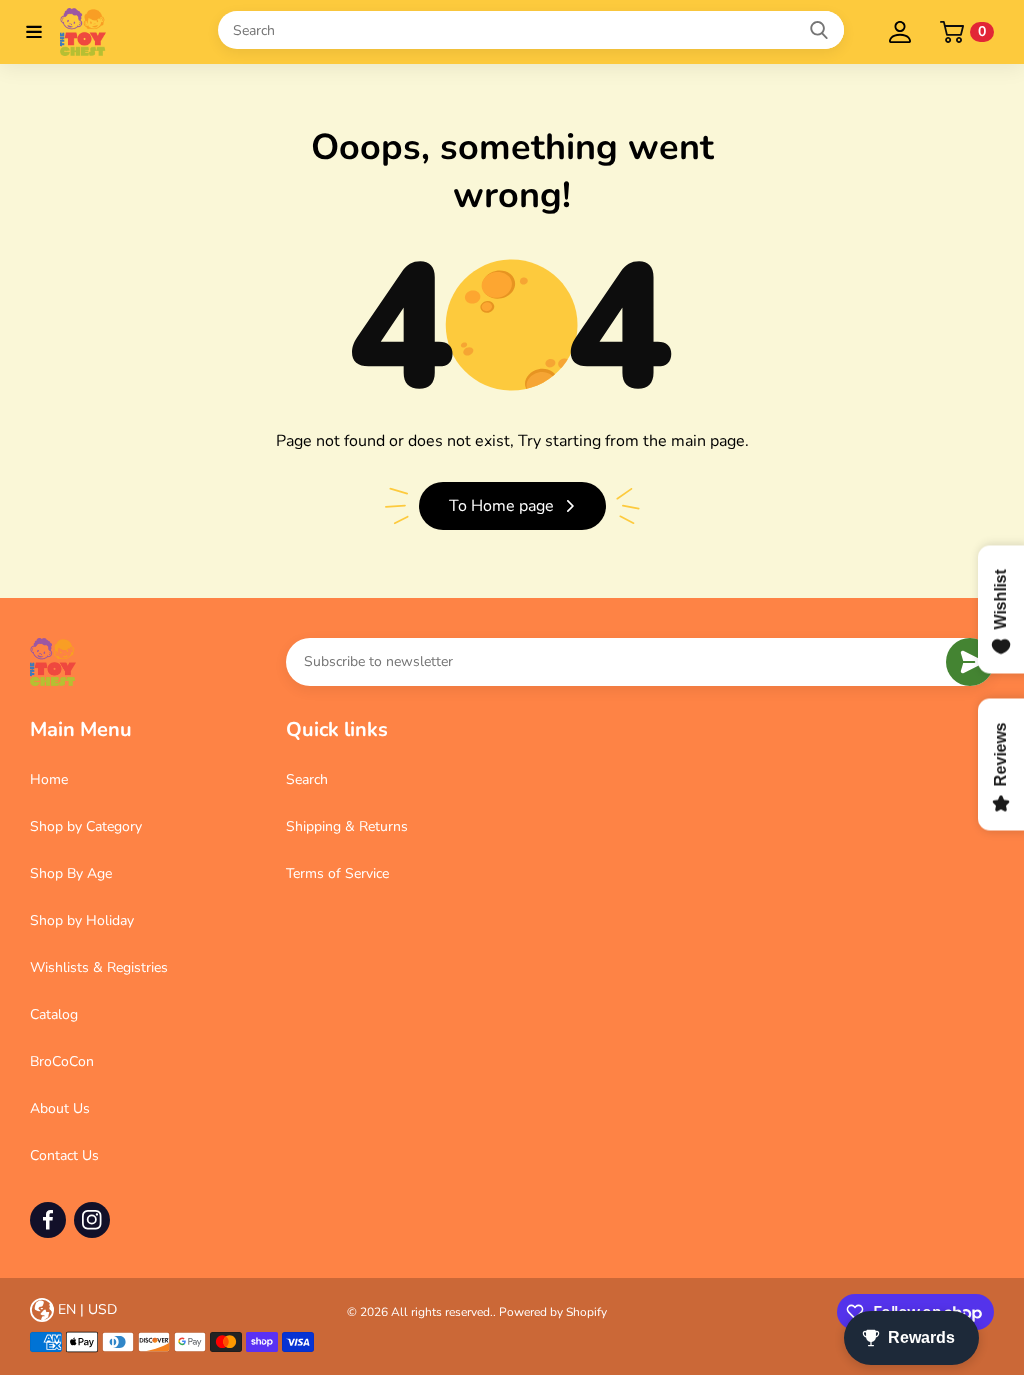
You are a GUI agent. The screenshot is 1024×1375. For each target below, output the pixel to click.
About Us (60, 1108)
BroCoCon (62, 1061)
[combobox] (531, 30)
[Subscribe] (970, 662)
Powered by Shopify (553, 1312)
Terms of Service (337, 873)
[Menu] (34, 32)
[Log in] (900, 32)
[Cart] (952, 32)
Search (307, 779)
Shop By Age (71, 873)
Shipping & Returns (347, 826)
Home (49, 779)
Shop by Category (86, 826)
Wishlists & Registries (99, 967)
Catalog (54, 1014)
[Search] (819, 30)
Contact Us (64, 1155)
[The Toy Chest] (124, 32)
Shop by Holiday (82, 920)
